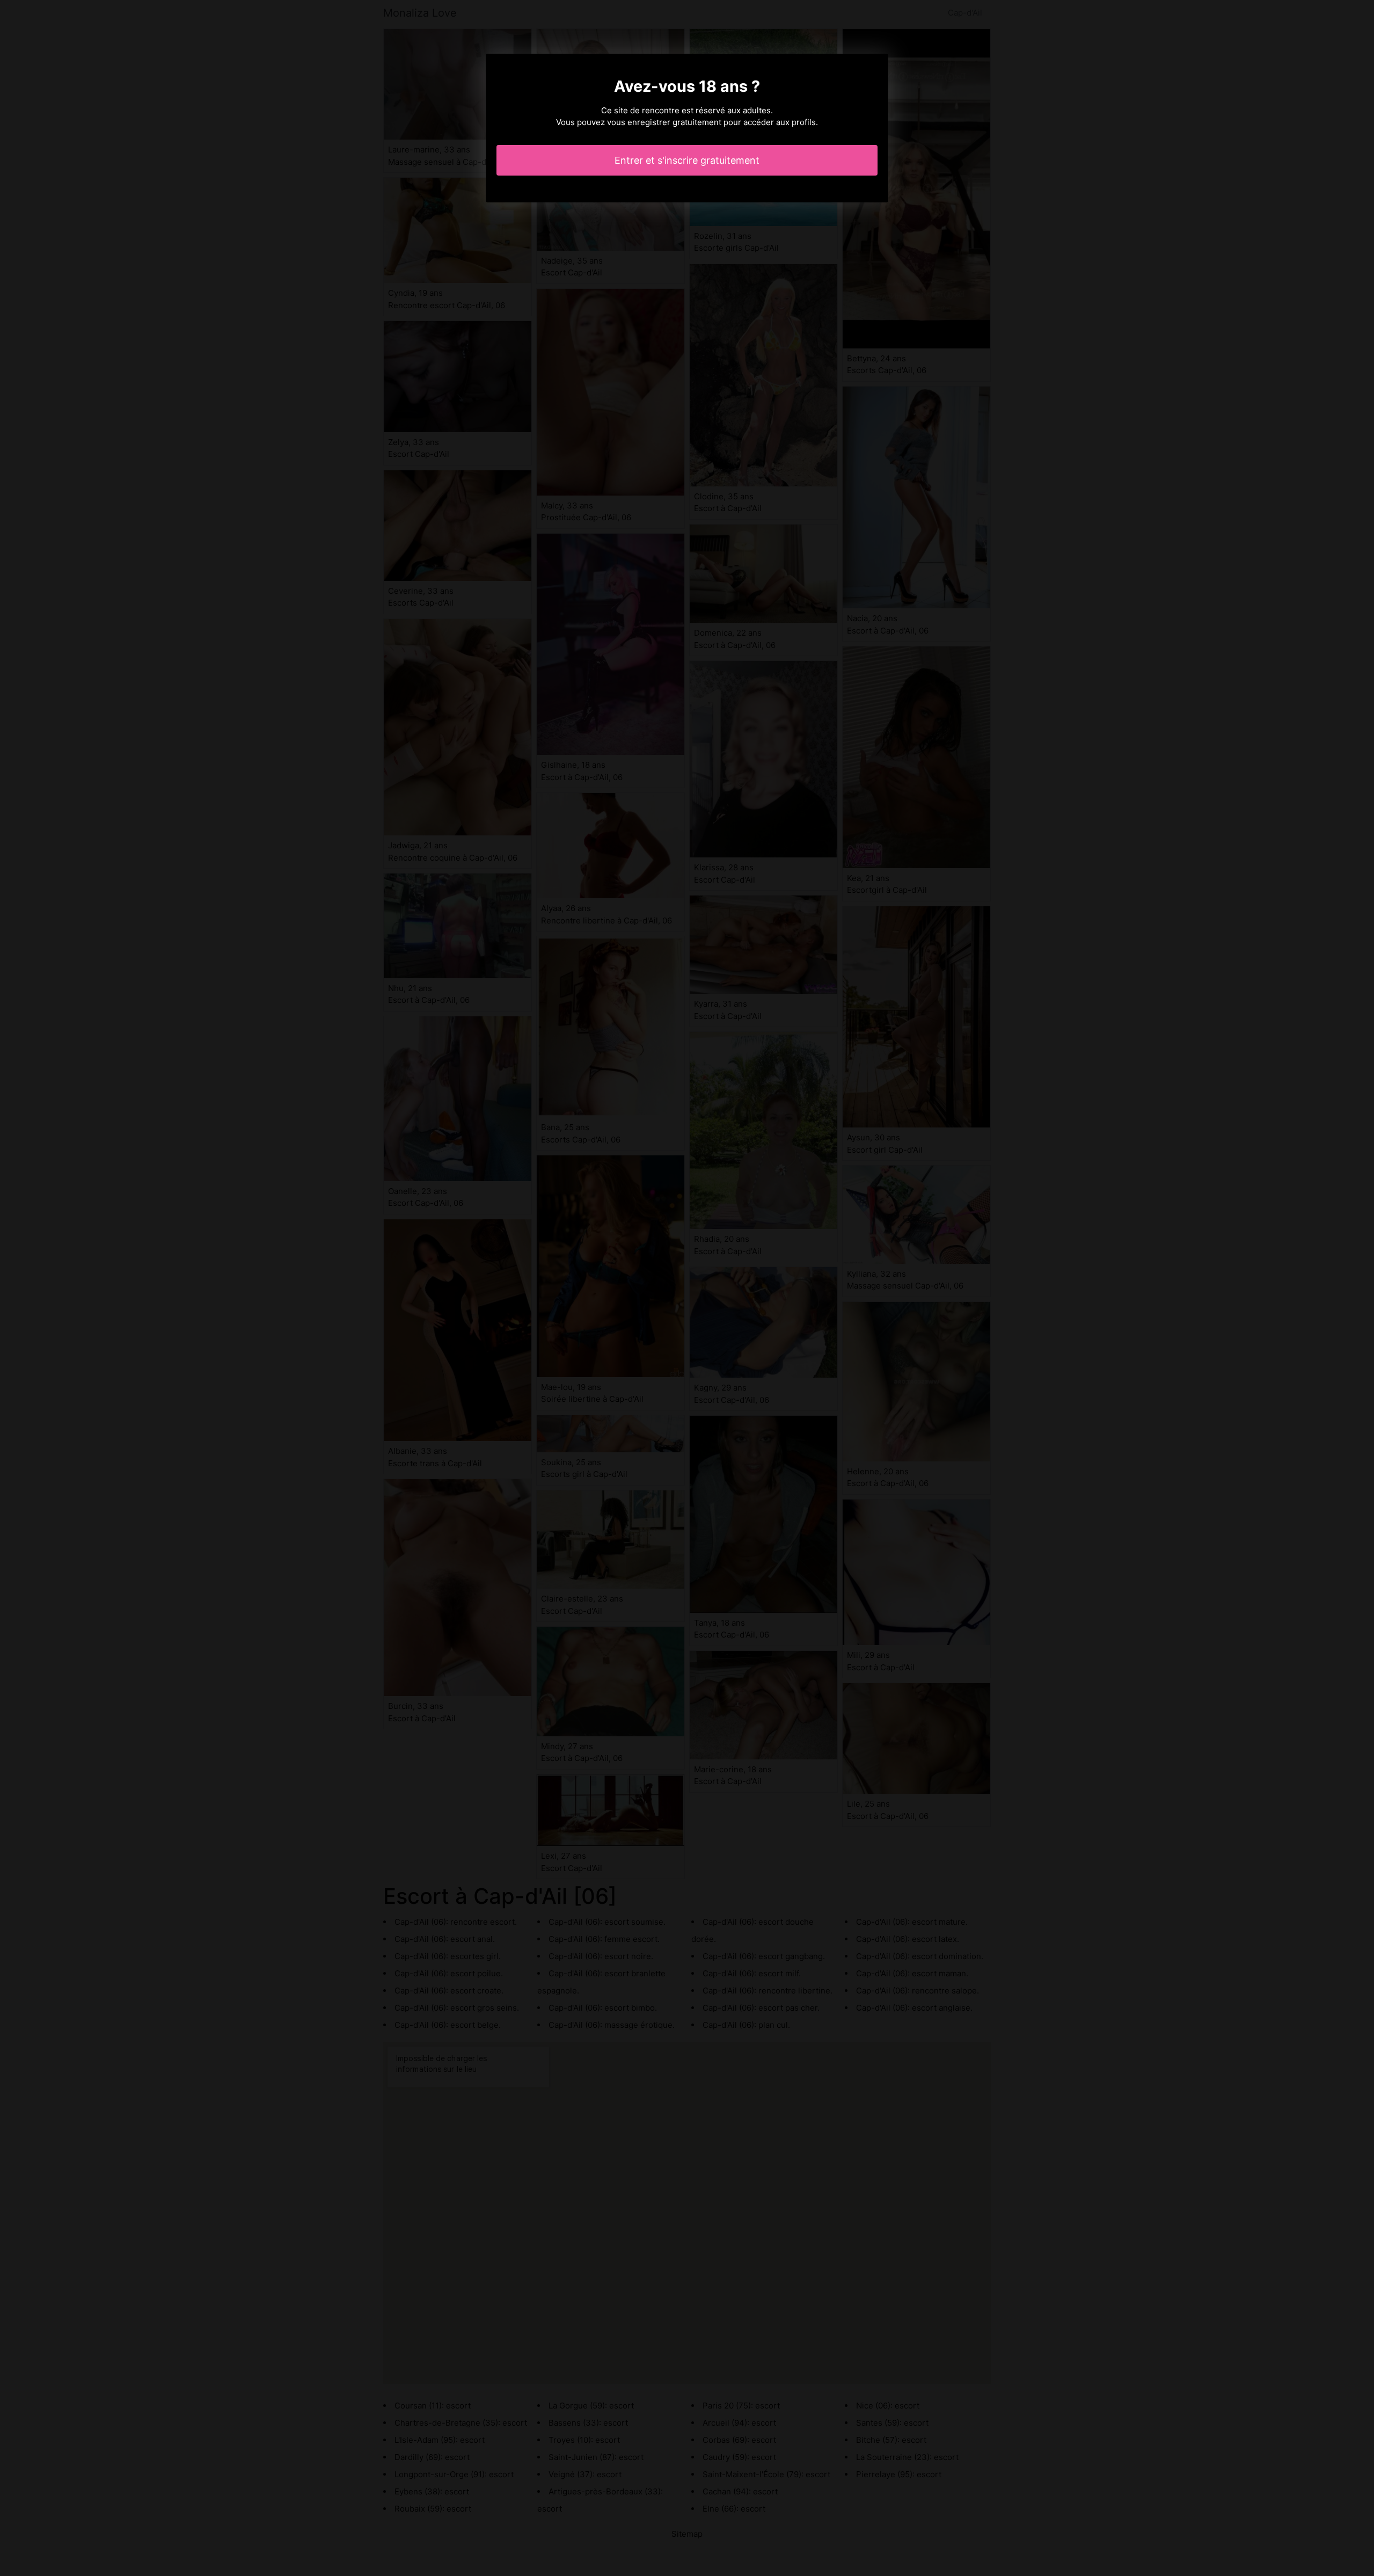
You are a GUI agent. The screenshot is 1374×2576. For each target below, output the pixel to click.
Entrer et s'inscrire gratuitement (687, 160)
